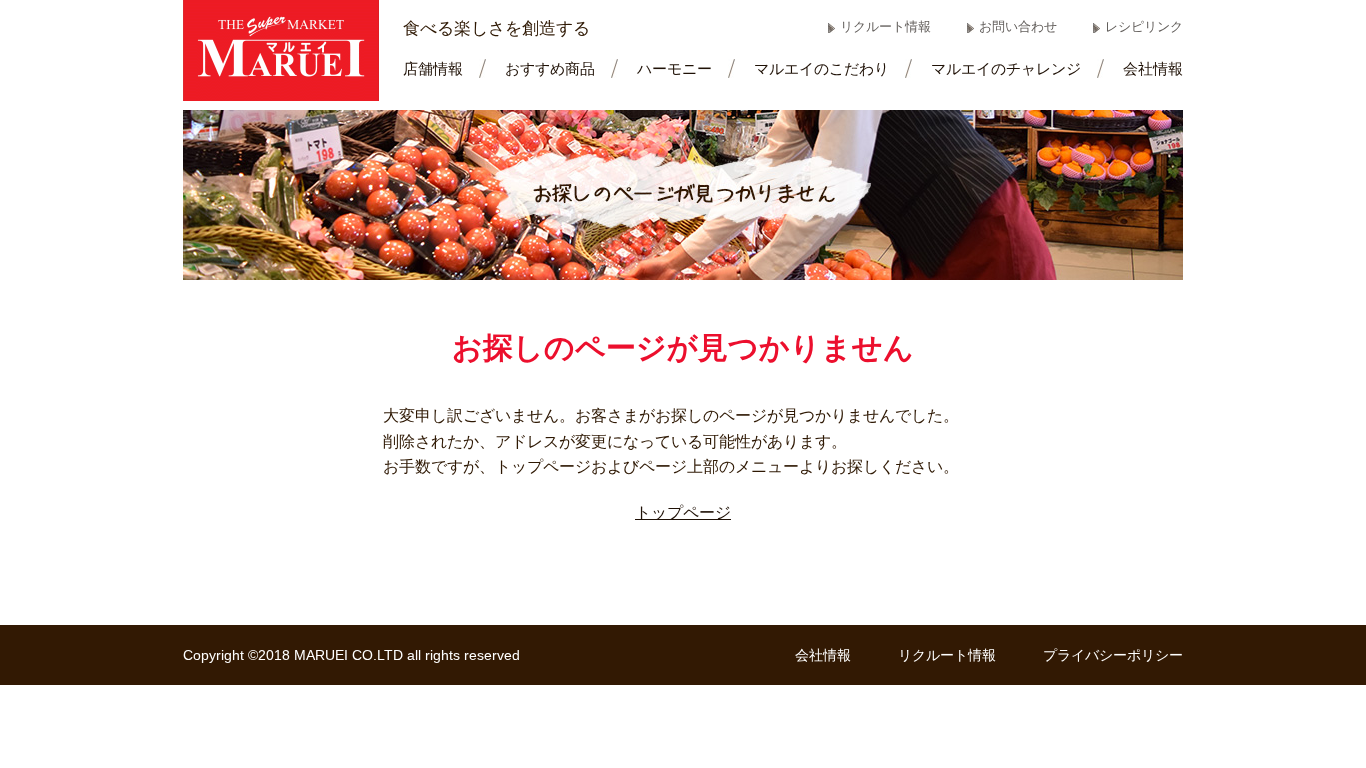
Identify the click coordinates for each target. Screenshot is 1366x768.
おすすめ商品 (550, 68)
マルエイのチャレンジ (1006, 68)
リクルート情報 (885, 26)
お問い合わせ (1018, 26)
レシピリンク (1144, 26)
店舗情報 (433, 68)
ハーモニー (674, 68)
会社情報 (1153, 68)
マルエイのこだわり (821, 68)
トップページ (683, 512)
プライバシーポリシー (1113, 655)
